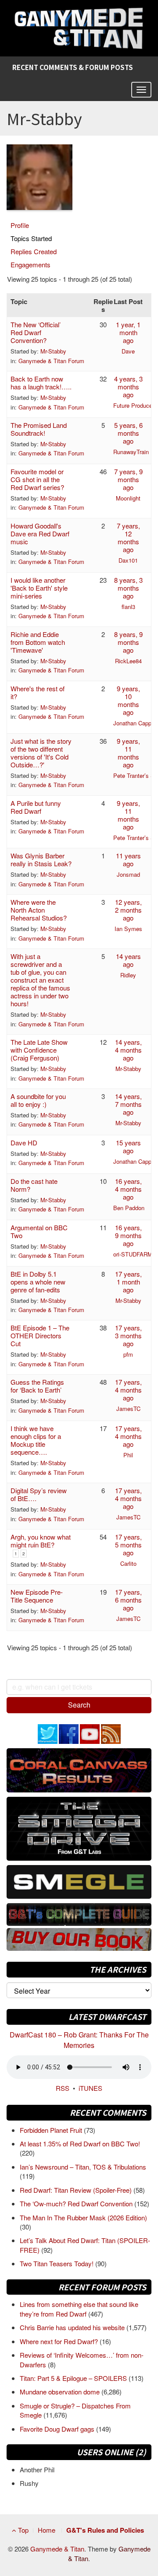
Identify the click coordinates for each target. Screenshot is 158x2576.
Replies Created (34, 251)
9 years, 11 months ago (128, 753)
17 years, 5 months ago (128, 1545)
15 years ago (128, 1146)
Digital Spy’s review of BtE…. (39, 1494)
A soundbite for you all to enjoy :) (38, 1100)
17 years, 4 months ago (128, 1390)
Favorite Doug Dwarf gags (58, 2429)
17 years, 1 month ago (128, 1282)
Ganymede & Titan (57, 2549)
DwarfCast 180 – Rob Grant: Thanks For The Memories (79, 2040)
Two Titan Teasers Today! (57, 2263)
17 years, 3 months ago (128, 1335)
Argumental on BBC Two (39, 1231)
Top (22, 2530)
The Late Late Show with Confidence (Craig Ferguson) (39, 1050)
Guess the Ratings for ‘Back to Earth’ (37, 1386)
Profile (20, 225)
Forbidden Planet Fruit (52, 2130)
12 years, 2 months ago (128, 910)
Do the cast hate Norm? (34, 1185)
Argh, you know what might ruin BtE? (41, 1541)
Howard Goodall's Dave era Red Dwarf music (40, 534)
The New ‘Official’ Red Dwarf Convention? (36, 332)
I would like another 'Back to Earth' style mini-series (39, 588)
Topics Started (31, 238)
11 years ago (128, 859)
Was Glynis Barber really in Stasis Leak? (41, 859)
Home (47, 2530)
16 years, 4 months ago (128, 1189)
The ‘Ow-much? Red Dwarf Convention (77, 2203)
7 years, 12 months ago (128, 537)
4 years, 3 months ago (128, 387)
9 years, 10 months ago (128, 700)
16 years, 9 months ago (128, 1235)
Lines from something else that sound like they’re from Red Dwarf (79, 2309)
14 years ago (128, 960)
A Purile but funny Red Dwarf (36, 807)
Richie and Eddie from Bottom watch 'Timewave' (38, 642)
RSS (63, 2088)
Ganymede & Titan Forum (51, 361)
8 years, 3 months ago (128, 588)
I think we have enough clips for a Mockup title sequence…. (36, 1440)
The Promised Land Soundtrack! (39, 429)
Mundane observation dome (61, 2392)
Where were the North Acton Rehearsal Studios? (39, 910)
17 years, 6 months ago (128, 1600)
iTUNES (90, 2088)
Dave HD (24, 1143)
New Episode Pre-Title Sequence (37, 1596)
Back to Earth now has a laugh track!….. (41, 383)
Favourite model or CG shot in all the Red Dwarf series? (37, 479)
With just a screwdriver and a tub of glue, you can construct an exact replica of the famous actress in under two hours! (40, 980)
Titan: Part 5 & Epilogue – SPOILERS (74, 2378)
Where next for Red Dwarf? (60, 2341)
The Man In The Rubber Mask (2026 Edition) (83, 2217)
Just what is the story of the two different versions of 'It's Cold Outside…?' (41, 753)
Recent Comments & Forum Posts (73, 67)
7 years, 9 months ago (128, 479)
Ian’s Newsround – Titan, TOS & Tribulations (83, 2167)
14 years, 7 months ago (128, 1104)
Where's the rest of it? (38, 692)
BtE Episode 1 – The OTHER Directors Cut (40, 1335)
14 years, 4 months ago (128, 1050)
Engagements (31, 264)
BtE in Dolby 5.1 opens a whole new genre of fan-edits (38, 1282)
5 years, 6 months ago (128, 433)
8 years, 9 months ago (128, 642)
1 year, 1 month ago (128, 332)
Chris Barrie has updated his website (73, 2327)
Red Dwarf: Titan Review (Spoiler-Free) (77, 2190)
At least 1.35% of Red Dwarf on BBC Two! (80, 2144)
